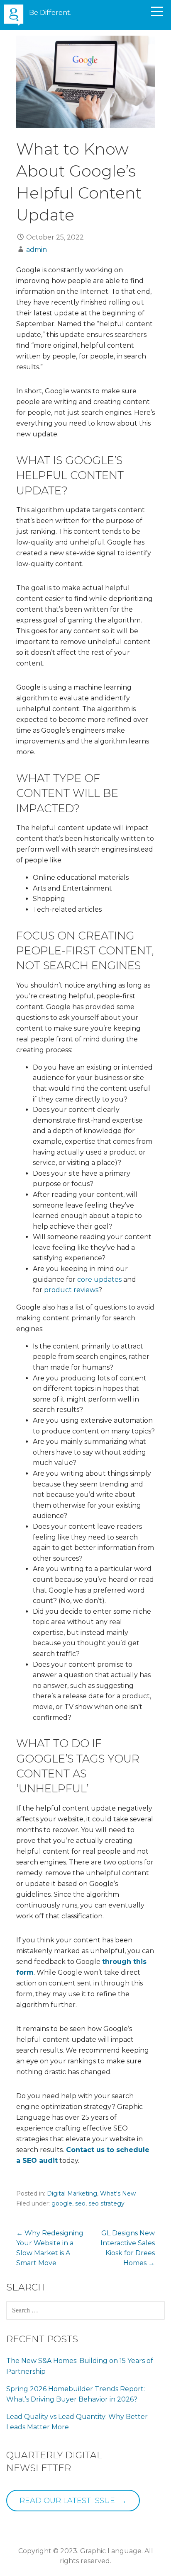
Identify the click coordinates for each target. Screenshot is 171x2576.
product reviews (71, 1290)
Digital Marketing (72, 2193)
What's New (118, 2193)
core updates (99, 1280)
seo (80, 2203)
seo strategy (106, 2203)
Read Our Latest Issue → (73, 2501)
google (62, 2203)
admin (37, 250)
